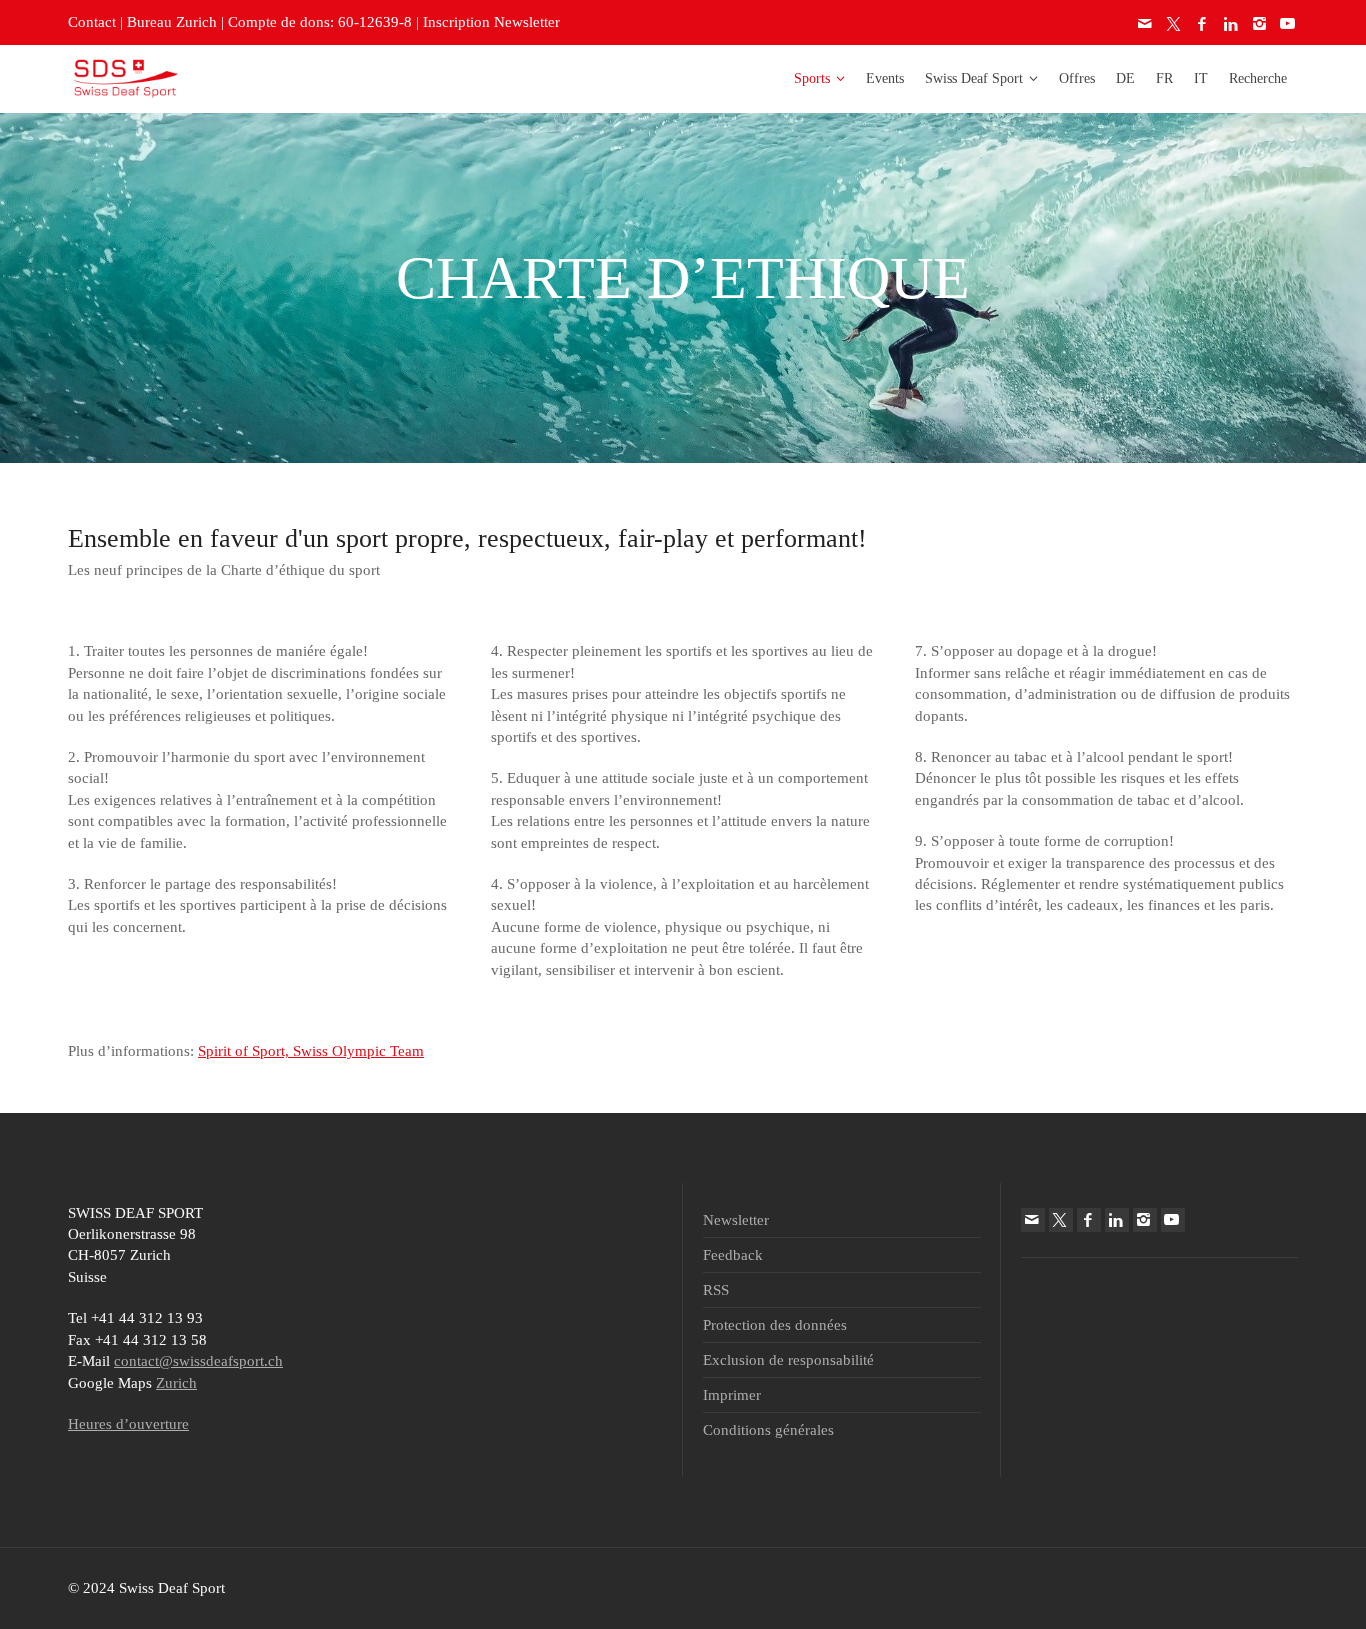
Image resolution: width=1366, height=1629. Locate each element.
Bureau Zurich (172, 22)
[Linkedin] (1232, 24)
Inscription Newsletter (491, 22)
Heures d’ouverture (128, 1424)
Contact (92, 22)
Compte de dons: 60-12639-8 (320, 22)
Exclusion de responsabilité (788, 1360)
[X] (1175, 24)
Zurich (176, 1383)
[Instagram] (1260, 24)
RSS (716, 1290)
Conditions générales (768, 1430)
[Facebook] (1203, 24)
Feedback (733, 1255)
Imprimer (732, 1395)
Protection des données (775, 1325)
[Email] (1146, 24)
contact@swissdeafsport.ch (198, 1361)
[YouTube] (1289, 24)
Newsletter (736, 1220)
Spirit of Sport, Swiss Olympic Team (311, 1051)
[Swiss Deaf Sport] (125, 77)
